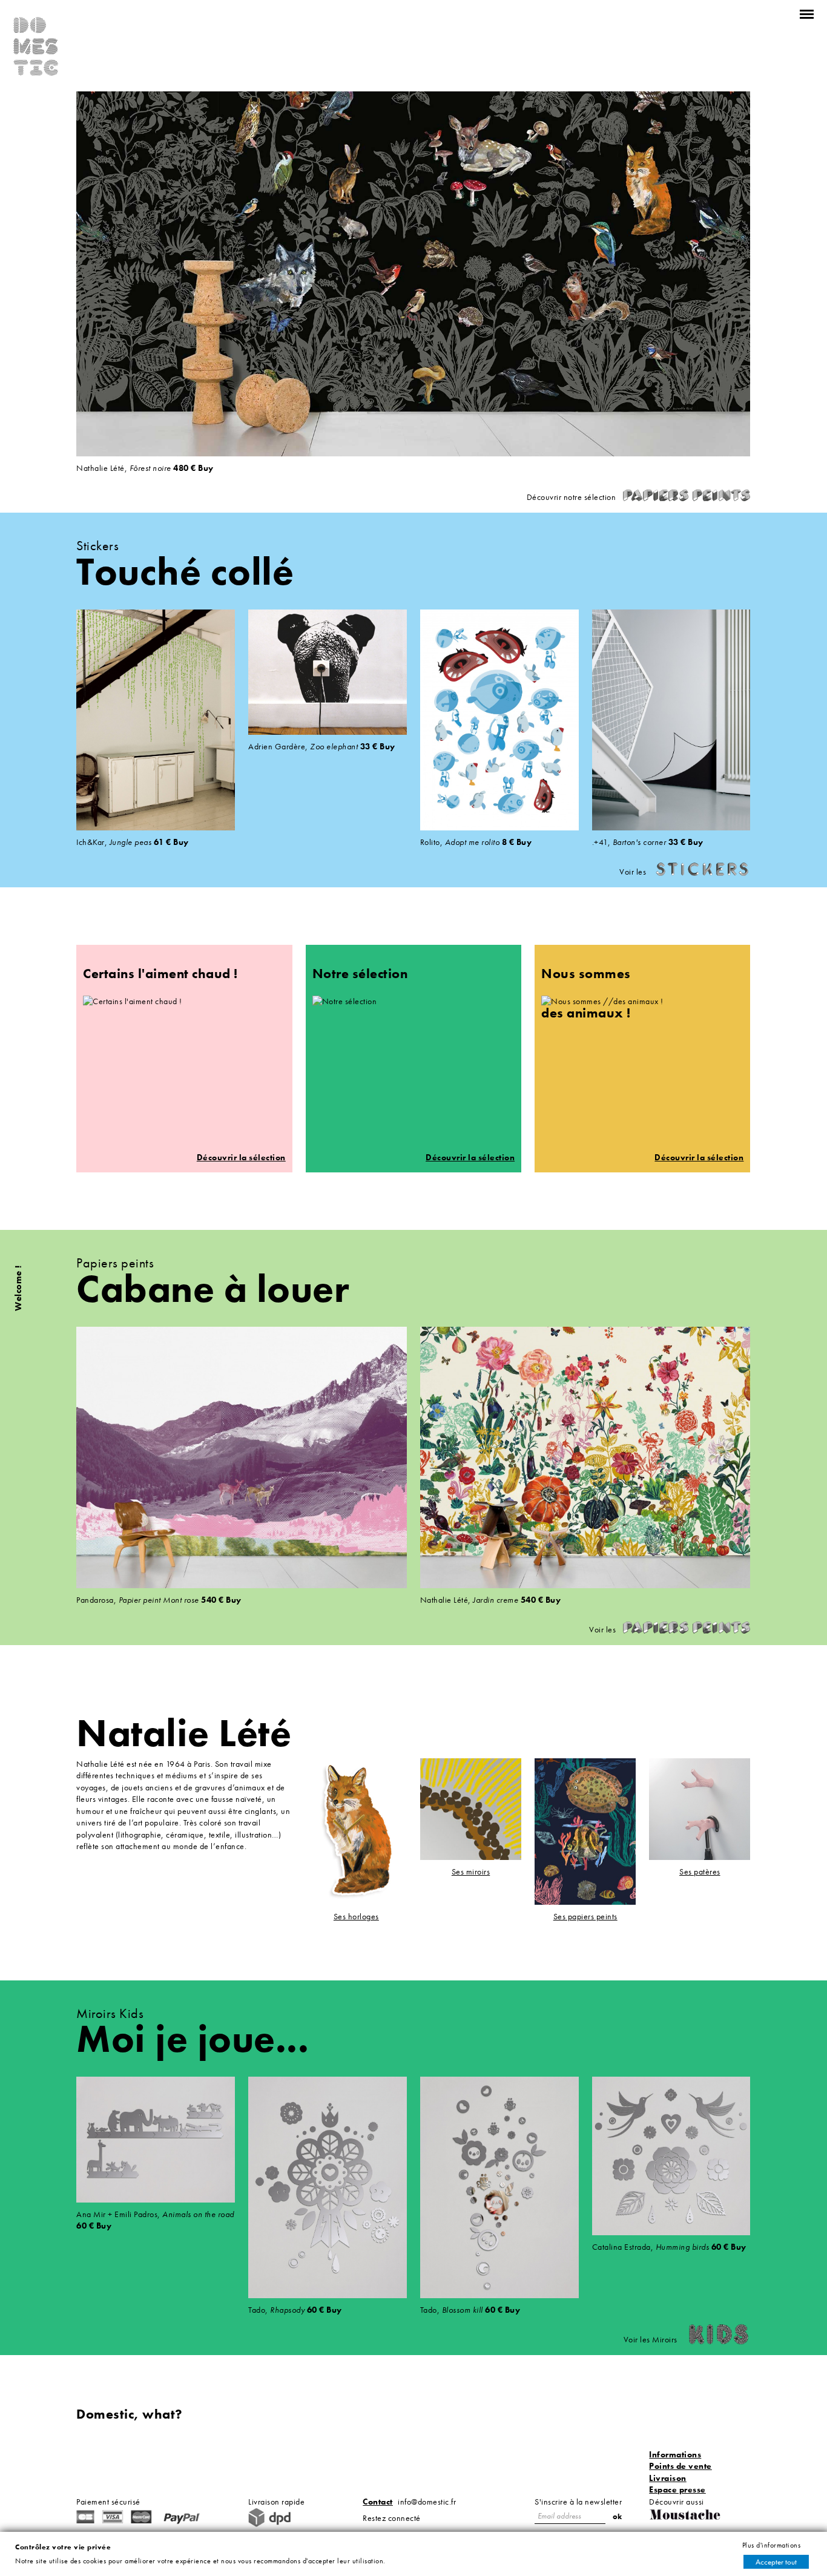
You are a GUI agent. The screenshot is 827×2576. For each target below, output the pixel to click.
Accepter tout (776, 2562)
